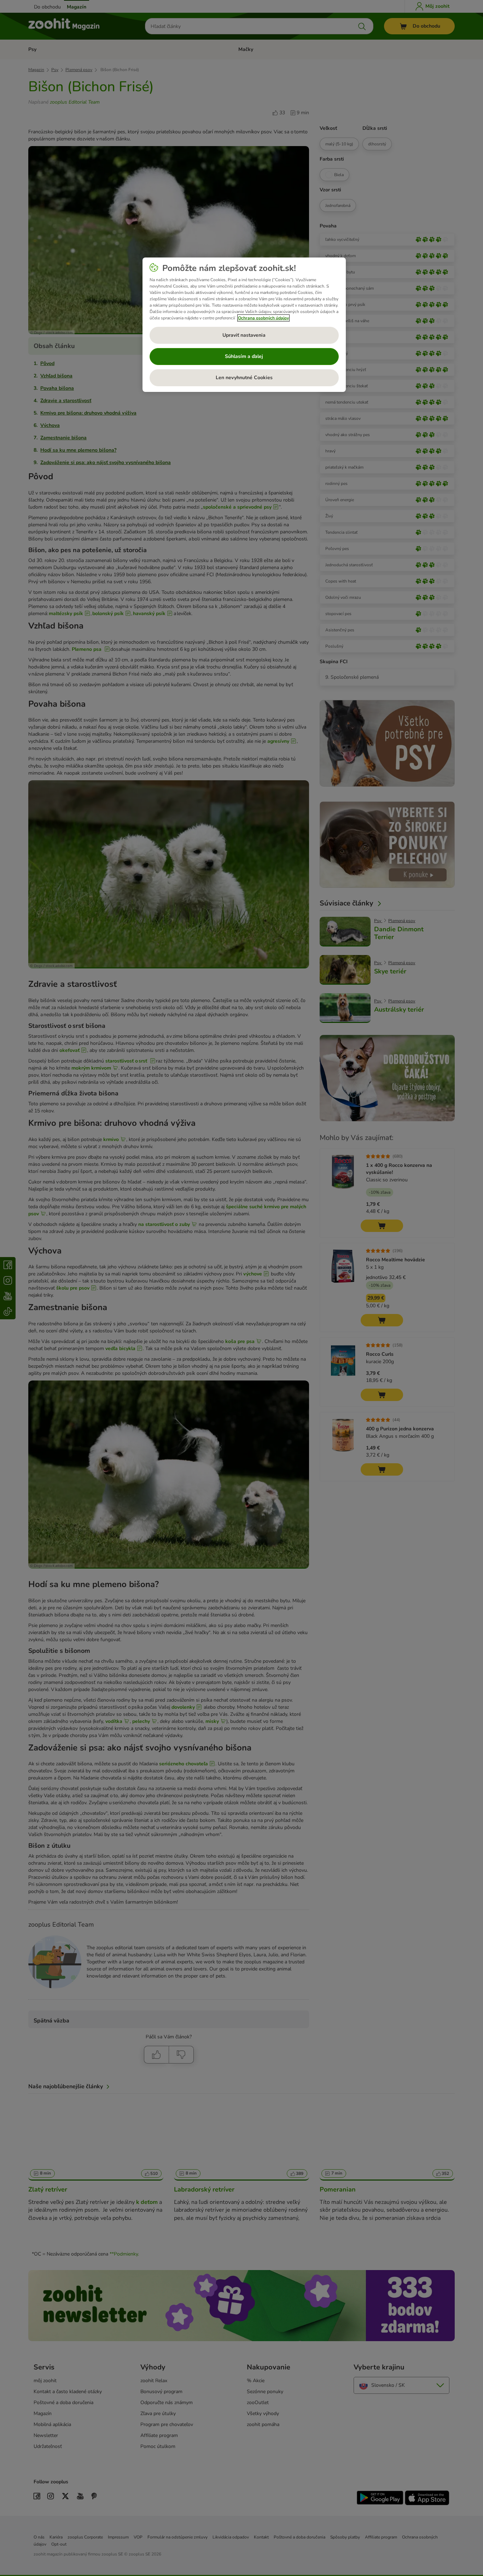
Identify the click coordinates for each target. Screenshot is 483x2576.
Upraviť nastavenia (244, 335)
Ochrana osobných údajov (263, 318)
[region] (244, 325)
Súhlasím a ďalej (244, 356)
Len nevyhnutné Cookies (244, 378)
